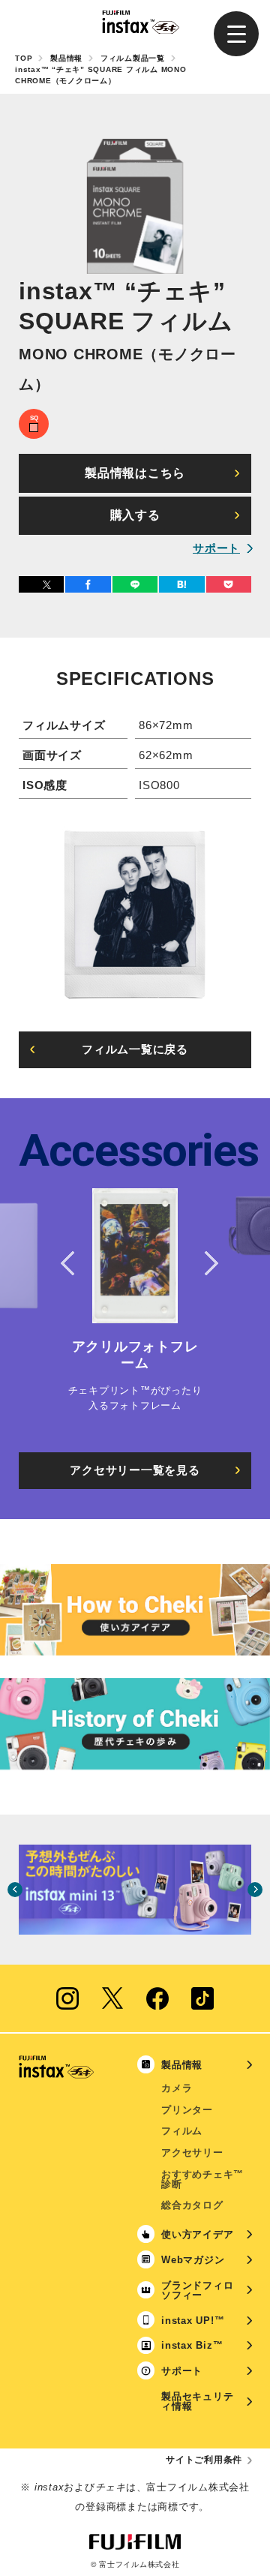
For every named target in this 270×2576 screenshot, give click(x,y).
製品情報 (66, 58)
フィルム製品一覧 (133, 58)
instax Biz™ (192, 2345)
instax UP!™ (193, 2321)
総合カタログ (192, 2205)
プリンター (187, 2110)
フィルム (182, 2131)
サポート (216, 548)
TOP (24, 58)
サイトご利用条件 (204, 2460)
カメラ (177, 2088)
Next (202, 1263)
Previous (67, 1263)
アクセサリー (192, 2153)
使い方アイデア (197, 2234)
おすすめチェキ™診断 (202, 2179)
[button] (236, 34)
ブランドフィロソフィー (197, 2290)
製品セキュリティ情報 (197, 2401)
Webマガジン (193, 2260)
